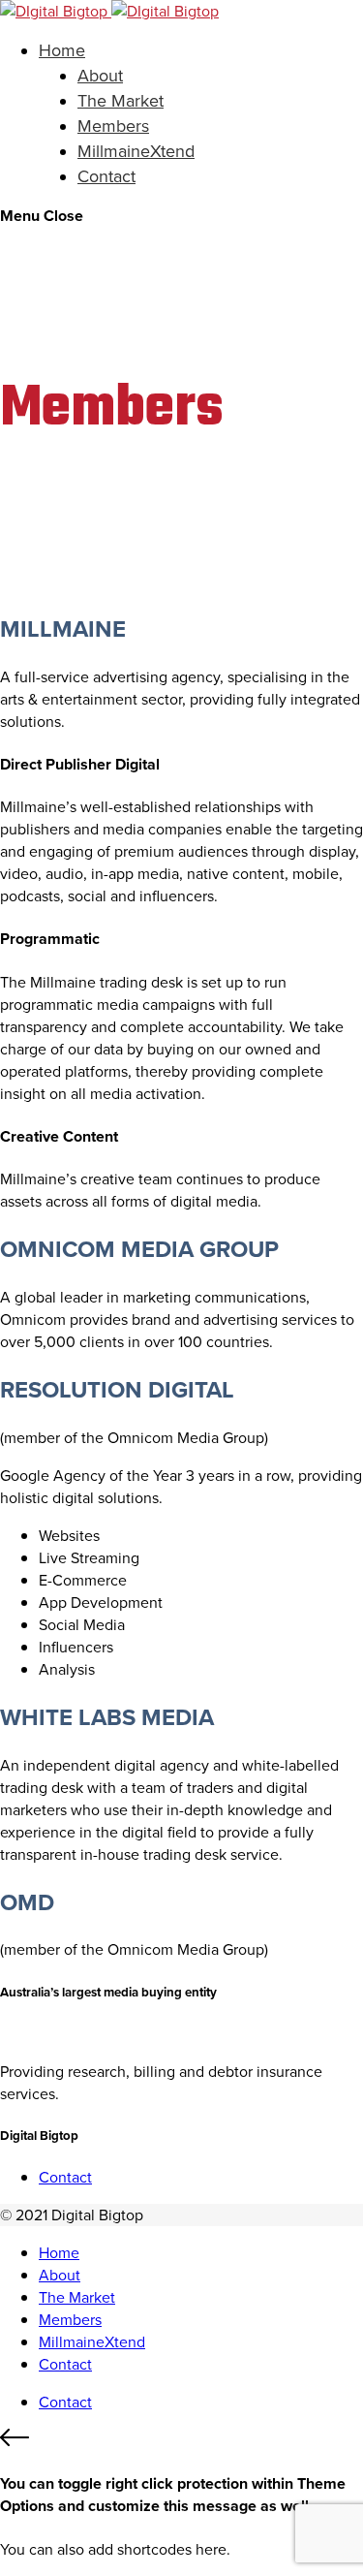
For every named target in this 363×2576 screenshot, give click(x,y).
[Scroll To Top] (181, 2440)
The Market (121, 101)
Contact (106, 176)
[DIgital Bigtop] (109, 11)
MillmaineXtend (136, 151)
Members (113, 126)
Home (62, 50)
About (100, 76)
